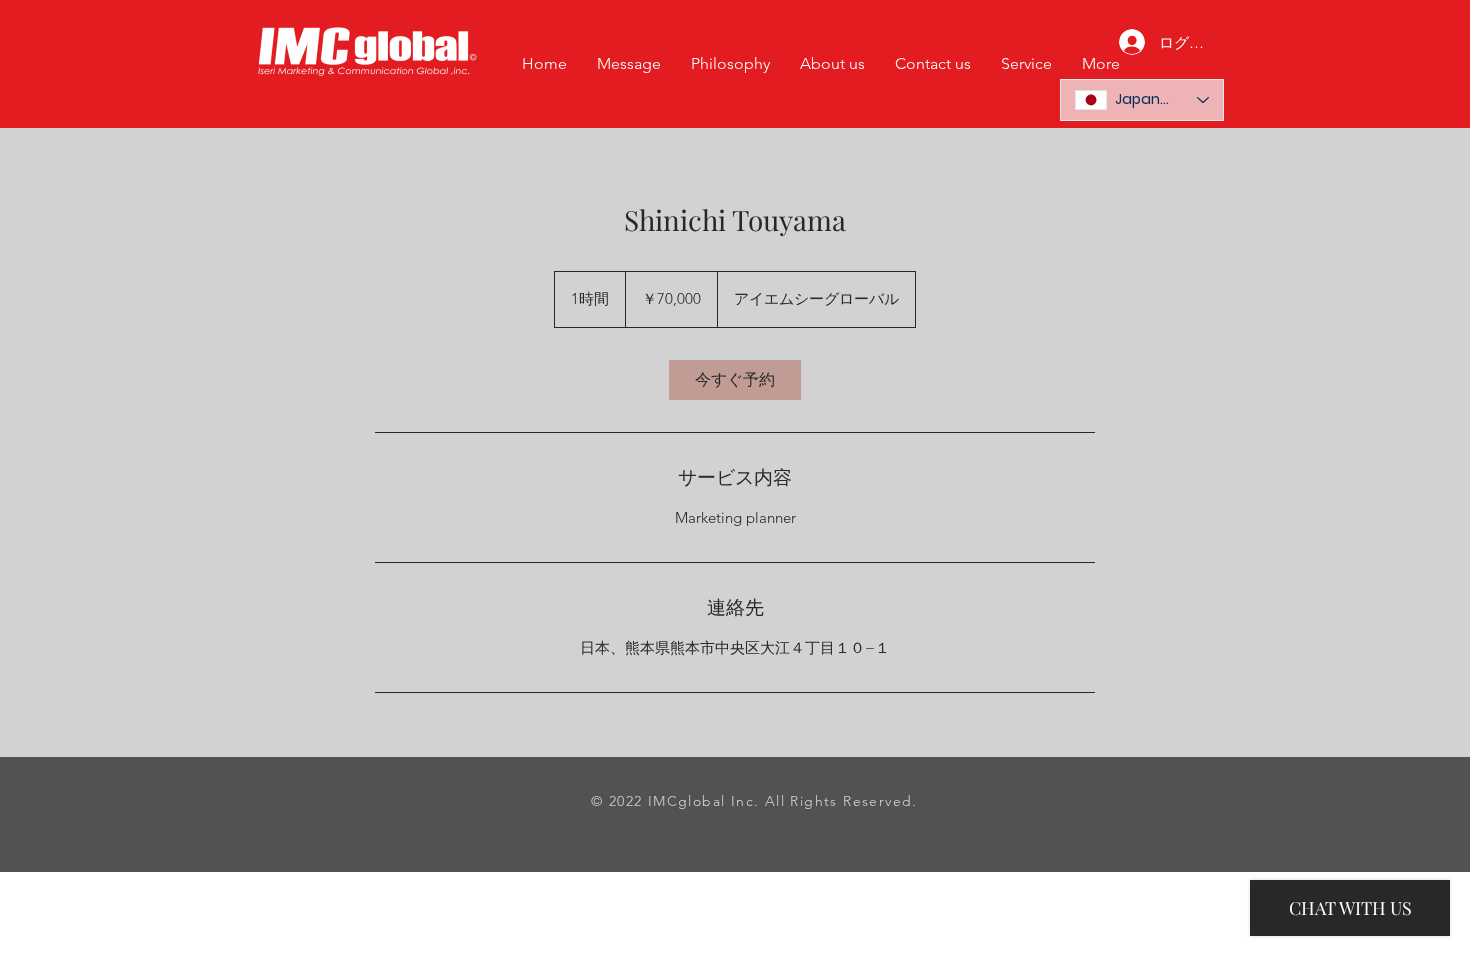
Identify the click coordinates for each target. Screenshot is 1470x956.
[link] (735, 380)
